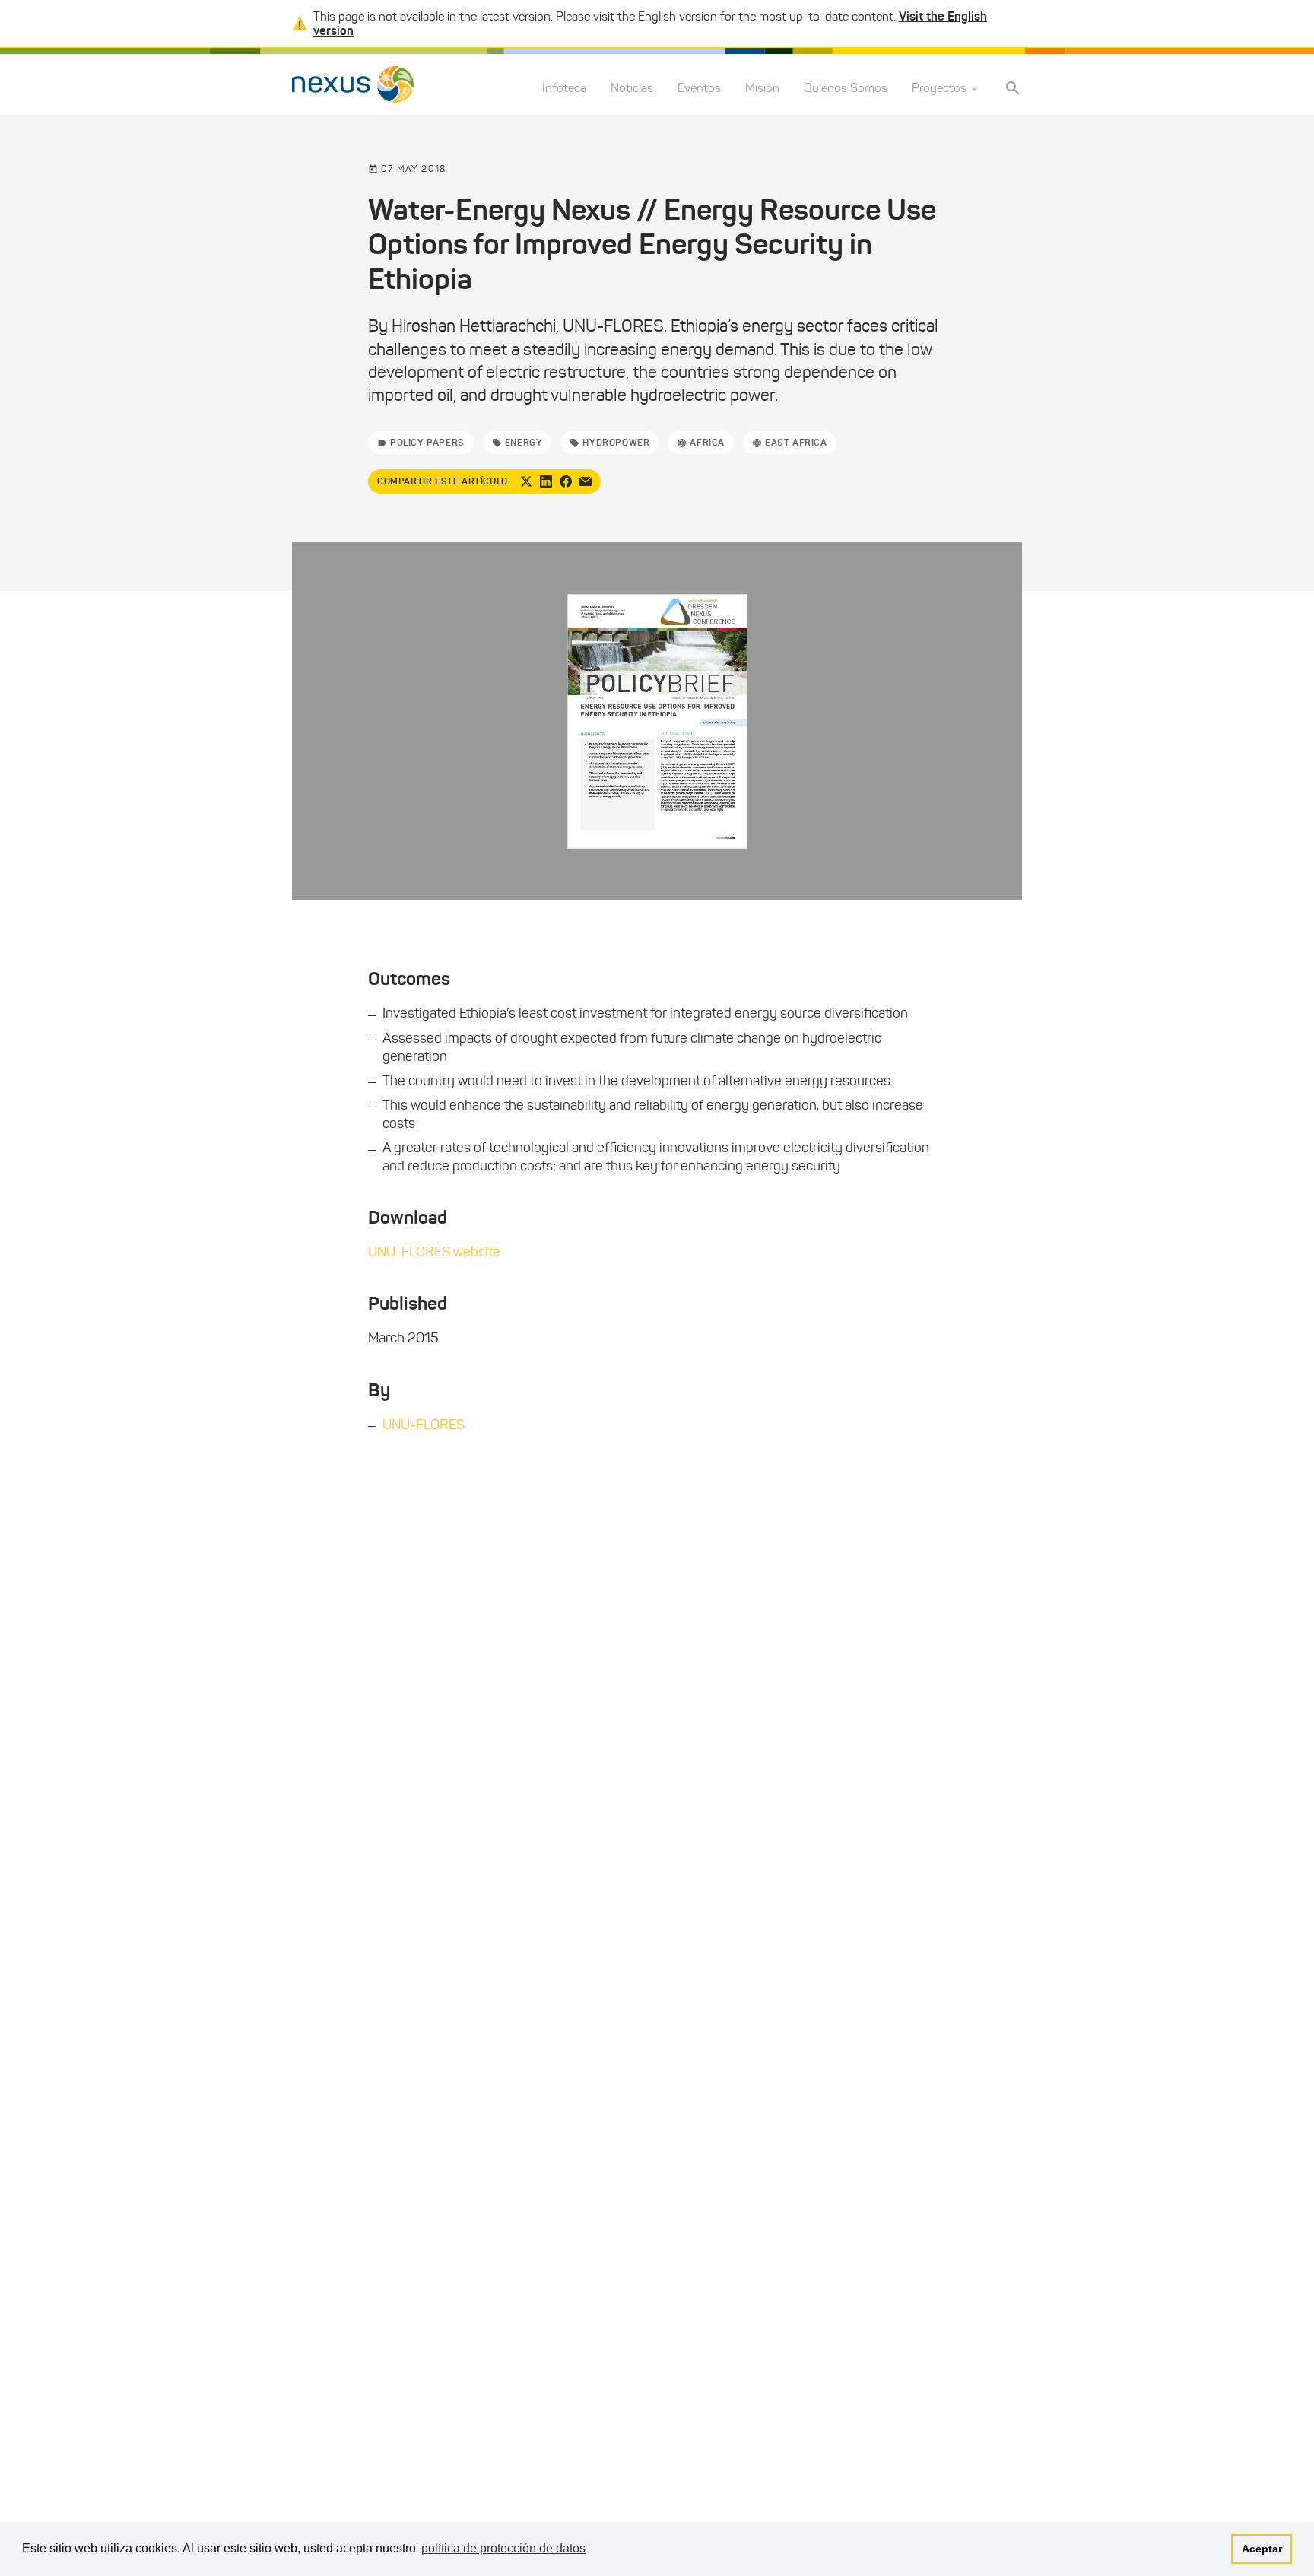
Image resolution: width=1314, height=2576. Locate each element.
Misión (762, 89)
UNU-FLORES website (434, 1252)
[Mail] (586, 481)
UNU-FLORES (424, 1425)
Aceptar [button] (1262, 2549)
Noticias (632, 89)
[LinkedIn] (546, 481)
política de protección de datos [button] (503, 2548)
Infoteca (564, 89)
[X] (526, 481)
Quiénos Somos (846, 89)
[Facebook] (566, 481)
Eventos (699, 89)
